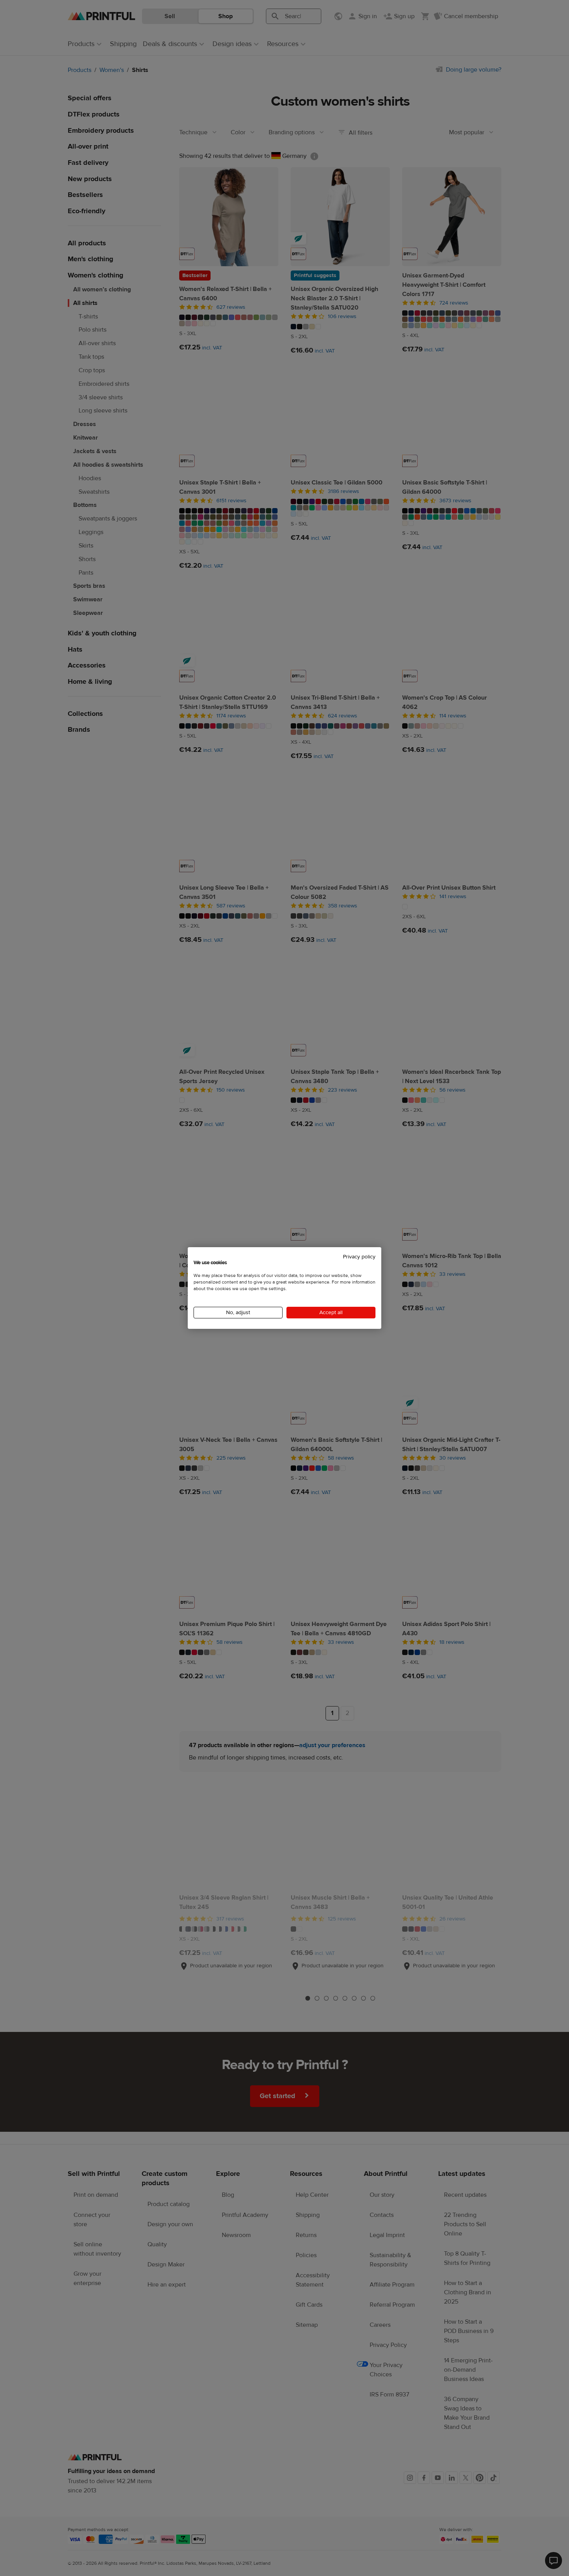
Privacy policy (359, 1257)
